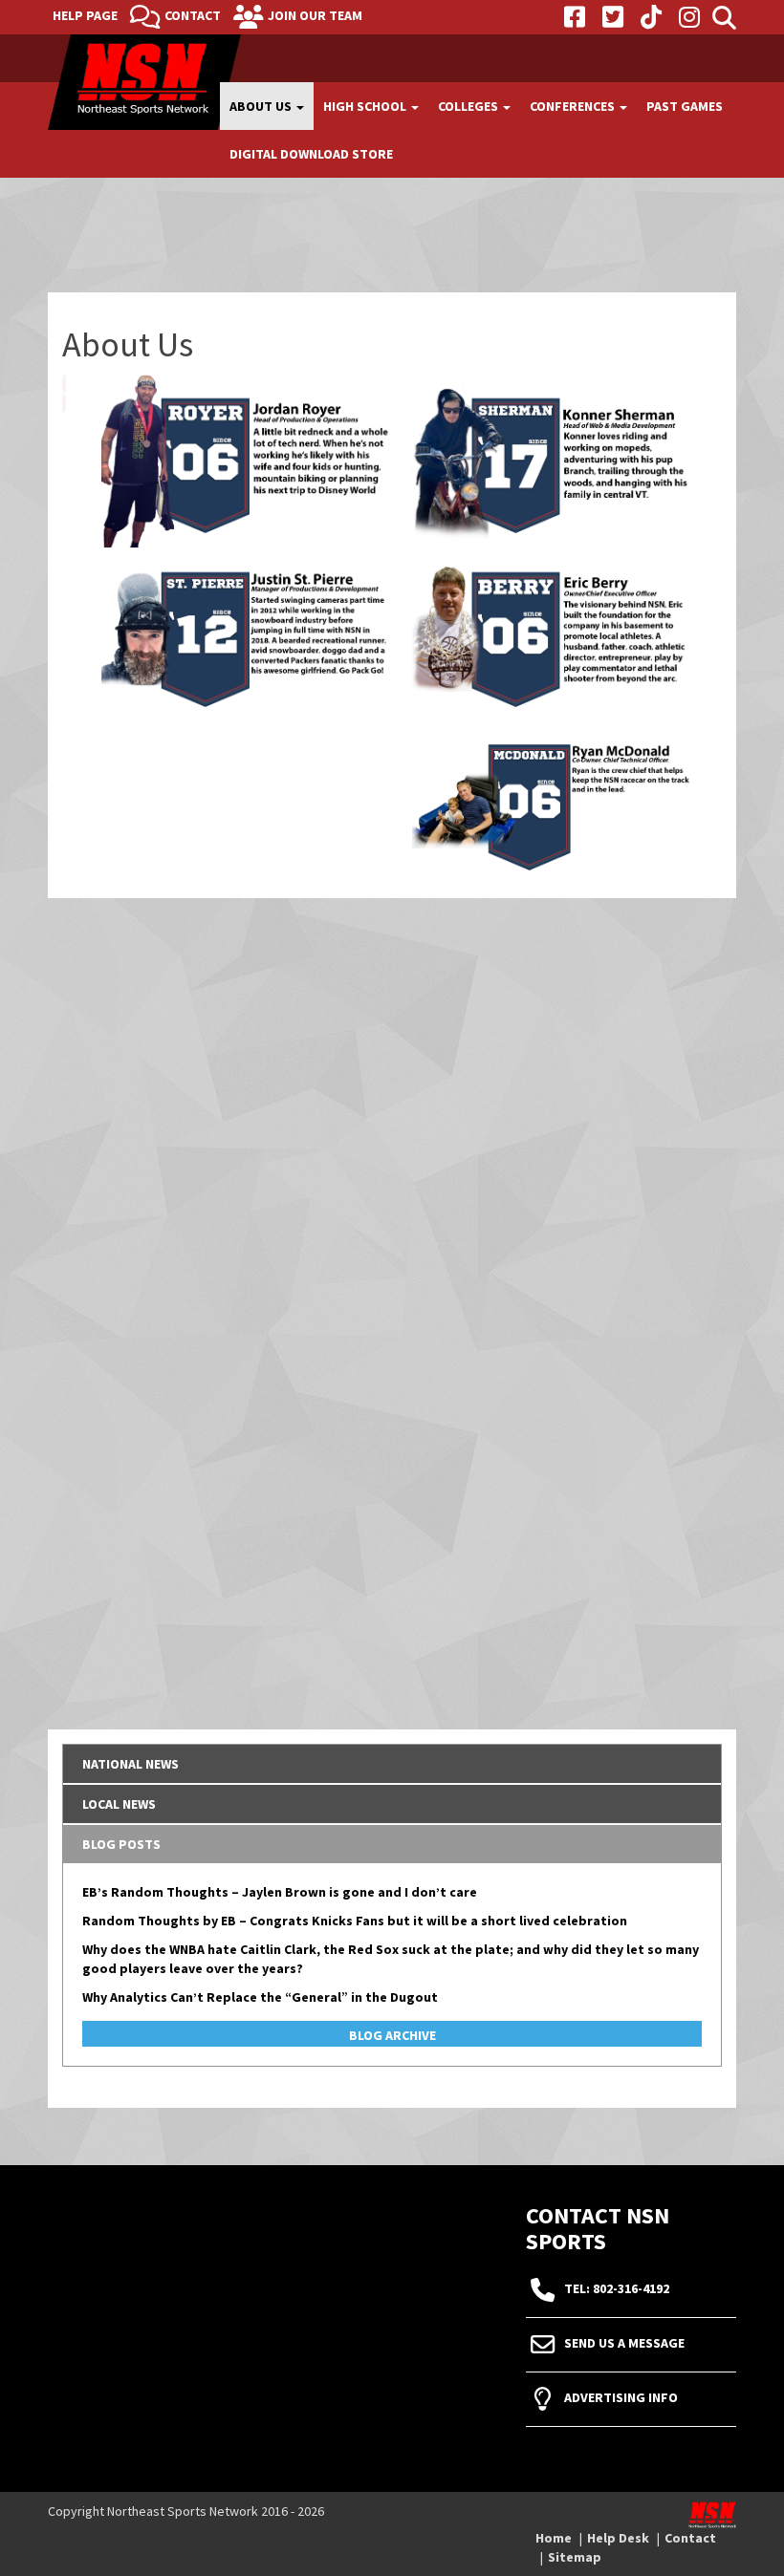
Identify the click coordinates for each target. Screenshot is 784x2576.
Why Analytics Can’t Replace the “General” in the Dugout (260, 1997)
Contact (193, 15)
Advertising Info (621, 2398)
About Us (262, 106)
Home (554, 2538)
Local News (119, 1804)
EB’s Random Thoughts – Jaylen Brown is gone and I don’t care (280, 1892)
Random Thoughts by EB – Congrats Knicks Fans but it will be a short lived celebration (355, 1921)
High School (366, 106)
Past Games (685, 106)
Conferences (574, 106)
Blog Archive (392, 2035)
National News (131, 1764)
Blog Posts (121, 1844)
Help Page (85, 15)
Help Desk (618, 2538)
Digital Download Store (311, 154)
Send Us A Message (624, 2344)
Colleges (469, 106)
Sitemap (575, 2557)
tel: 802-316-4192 (617, 2289)
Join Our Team (315, 15)
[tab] (392, 1764)
